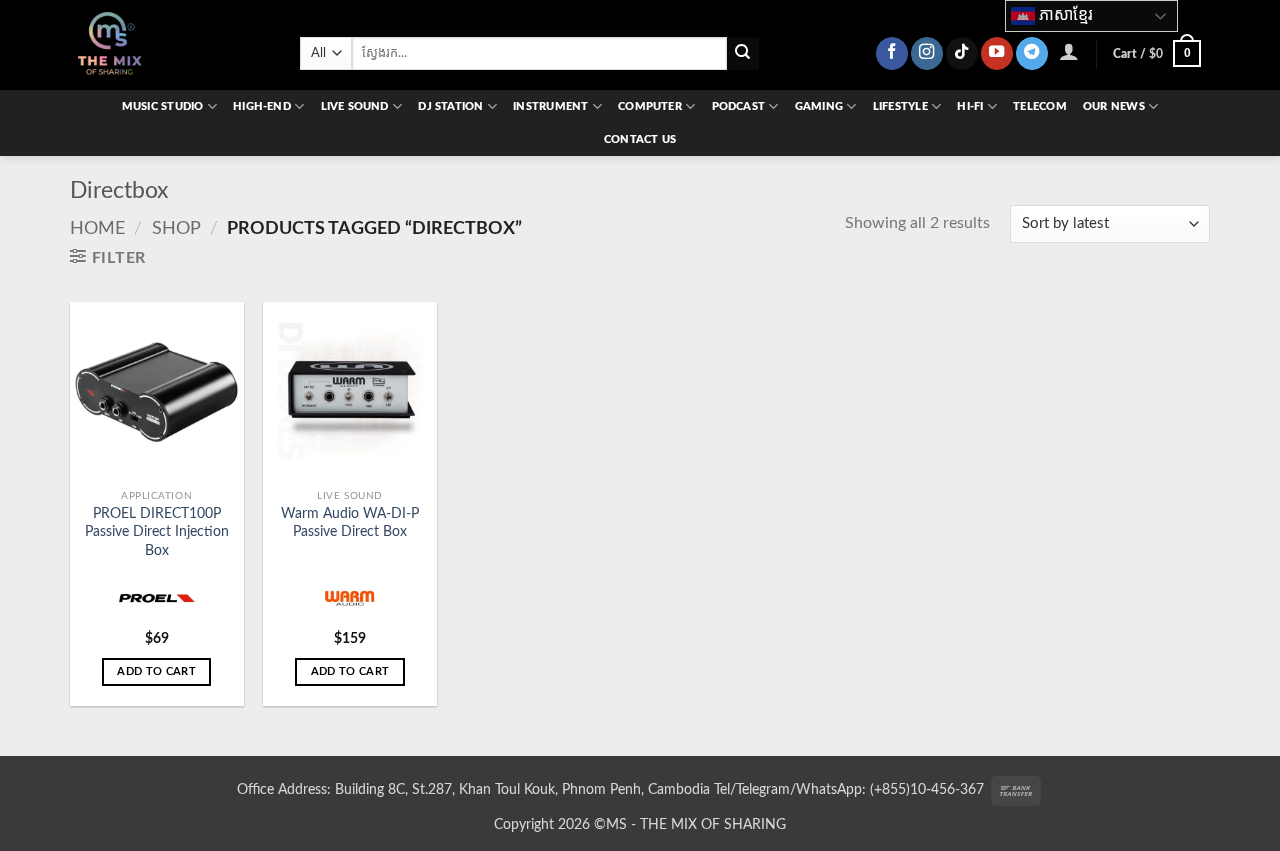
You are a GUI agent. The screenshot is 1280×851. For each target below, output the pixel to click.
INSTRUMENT (550, 106)
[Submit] (743, 53)
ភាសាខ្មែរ (1064, 14)
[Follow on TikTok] (962, 53)
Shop (176, 228)
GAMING (819, 106)
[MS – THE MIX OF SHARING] (170, 45)
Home (97, 228)
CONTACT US (640, 139)
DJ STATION (450, 106)
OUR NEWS (1114, 106)
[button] (1069, 51)
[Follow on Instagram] (927, 53)
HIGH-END (262, 106)
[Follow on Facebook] (892, 53)
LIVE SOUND (355, 106)
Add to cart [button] (156, 671)
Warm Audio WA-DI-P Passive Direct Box (350, 523)
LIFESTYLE (900, 106)
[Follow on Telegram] (1032, 53)
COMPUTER (650, 106)
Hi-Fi (970, 106)
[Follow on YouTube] (997, 53)
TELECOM (1040, 106)
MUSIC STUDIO (163, 106)
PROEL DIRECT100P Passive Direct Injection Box (157, 532)
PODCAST (739, 106)
